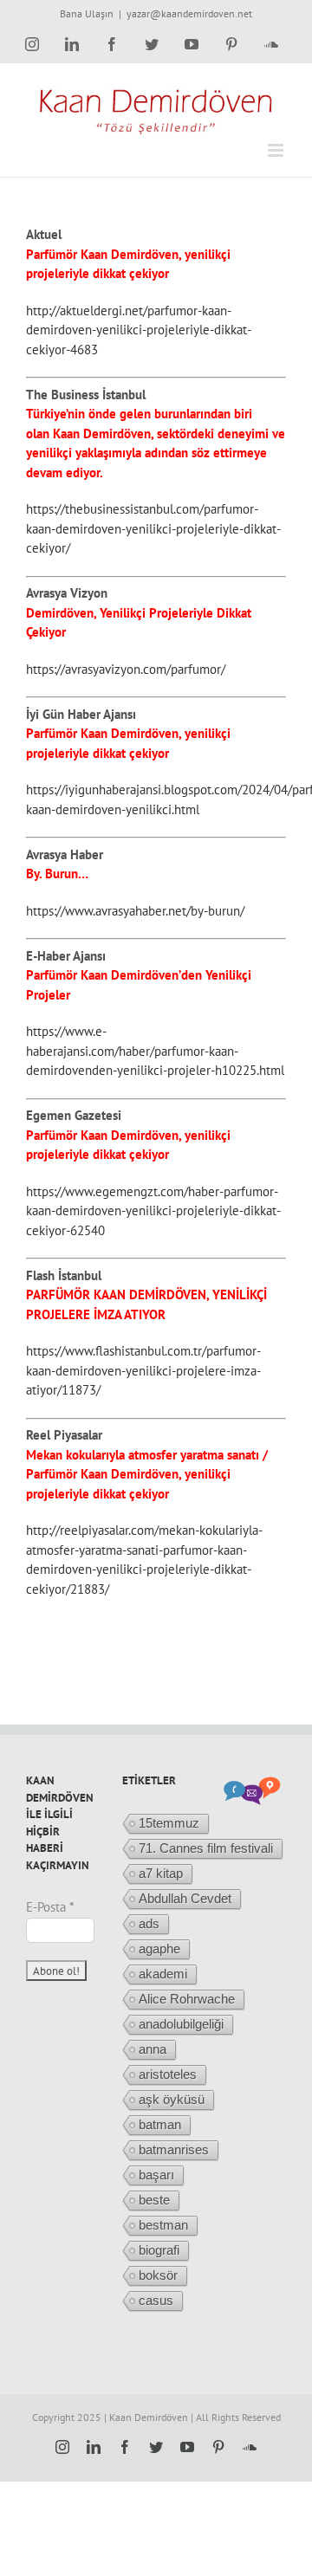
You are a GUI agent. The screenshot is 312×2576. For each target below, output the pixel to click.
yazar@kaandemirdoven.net (189, 13)
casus (156, 2300)
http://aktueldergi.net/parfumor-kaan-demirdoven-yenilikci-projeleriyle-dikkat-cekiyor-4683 (139, 330)
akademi (163, 1974)
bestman (163, 2225)
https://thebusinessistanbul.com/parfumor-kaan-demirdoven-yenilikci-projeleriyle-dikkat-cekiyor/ (153, 528)
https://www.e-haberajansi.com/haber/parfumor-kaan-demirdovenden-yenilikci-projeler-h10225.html (155, 1051)
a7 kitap (161, 1873)
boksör (158, 2275)
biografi (159, 2250)
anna (153, 2049)
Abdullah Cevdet (185, 1898)
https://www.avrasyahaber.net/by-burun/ (135, 911)
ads (149, 1923)
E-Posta (50, 1907)
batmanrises (174, 2149)
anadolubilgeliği (181, 2024)
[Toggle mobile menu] (277, 150)
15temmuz (169, 1823)
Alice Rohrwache (187, 1999)
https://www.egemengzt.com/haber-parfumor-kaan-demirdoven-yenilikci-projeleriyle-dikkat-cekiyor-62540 (153, 1211)
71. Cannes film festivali (206, 1848)
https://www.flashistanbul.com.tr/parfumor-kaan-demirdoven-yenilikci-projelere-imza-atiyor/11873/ (143, 1370)
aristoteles (168, 2074)
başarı (156, 2175)
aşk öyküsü (172, 2099)
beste (154, 2200)
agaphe (159, 1948)
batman (160, 2124)
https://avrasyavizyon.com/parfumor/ (126, 669)
